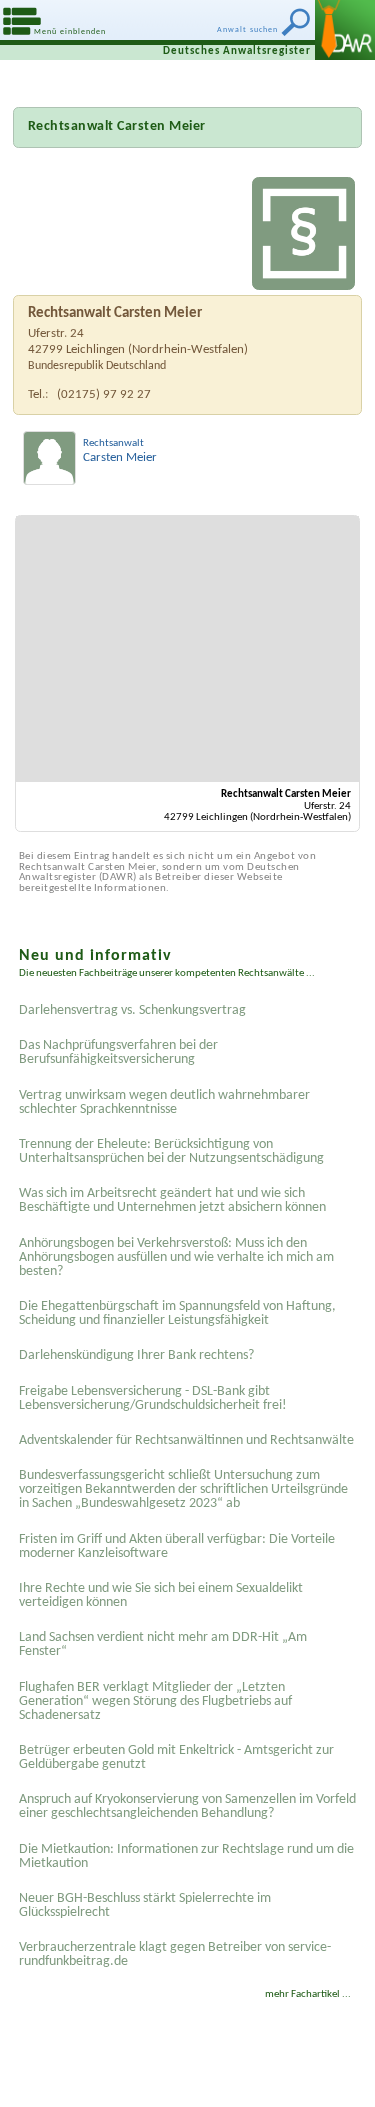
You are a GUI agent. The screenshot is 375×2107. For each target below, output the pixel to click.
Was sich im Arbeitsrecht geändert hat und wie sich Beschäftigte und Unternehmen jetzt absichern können (172, 1200)
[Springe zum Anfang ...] (334, 2066)
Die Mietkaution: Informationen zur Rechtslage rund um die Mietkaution (186, 1856)
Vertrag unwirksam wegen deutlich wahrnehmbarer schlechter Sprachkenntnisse (164, 1102)
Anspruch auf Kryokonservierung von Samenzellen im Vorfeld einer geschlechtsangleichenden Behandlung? (187, 1806)
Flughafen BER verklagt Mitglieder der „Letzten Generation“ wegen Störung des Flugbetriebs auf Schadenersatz (155, 1701)
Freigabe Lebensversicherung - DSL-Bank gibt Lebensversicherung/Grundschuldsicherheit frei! (153, 1398)
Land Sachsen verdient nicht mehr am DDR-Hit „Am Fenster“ (163, 1644)
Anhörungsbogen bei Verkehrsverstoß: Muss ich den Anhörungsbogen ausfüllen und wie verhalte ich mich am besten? (176, 1257)
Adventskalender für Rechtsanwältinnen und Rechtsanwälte (186, 1440)
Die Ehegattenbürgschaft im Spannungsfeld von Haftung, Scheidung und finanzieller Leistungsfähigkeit (177, 1313)
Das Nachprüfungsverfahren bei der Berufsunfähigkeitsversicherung (118, 1052)
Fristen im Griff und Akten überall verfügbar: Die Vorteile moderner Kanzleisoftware (177, 1546)
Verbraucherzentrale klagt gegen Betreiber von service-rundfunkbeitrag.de (175, 1954)
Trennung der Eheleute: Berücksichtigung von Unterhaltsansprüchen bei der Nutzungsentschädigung (171, 1151)
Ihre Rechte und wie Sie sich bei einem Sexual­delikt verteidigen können (161, 1595)
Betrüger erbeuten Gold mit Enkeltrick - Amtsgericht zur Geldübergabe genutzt (176, 1757)
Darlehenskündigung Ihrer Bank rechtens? (136, 1355)
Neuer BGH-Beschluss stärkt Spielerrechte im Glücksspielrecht (145, 1905)
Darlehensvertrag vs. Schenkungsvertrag (132, 1010)
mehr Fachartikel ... (308, 1994)
